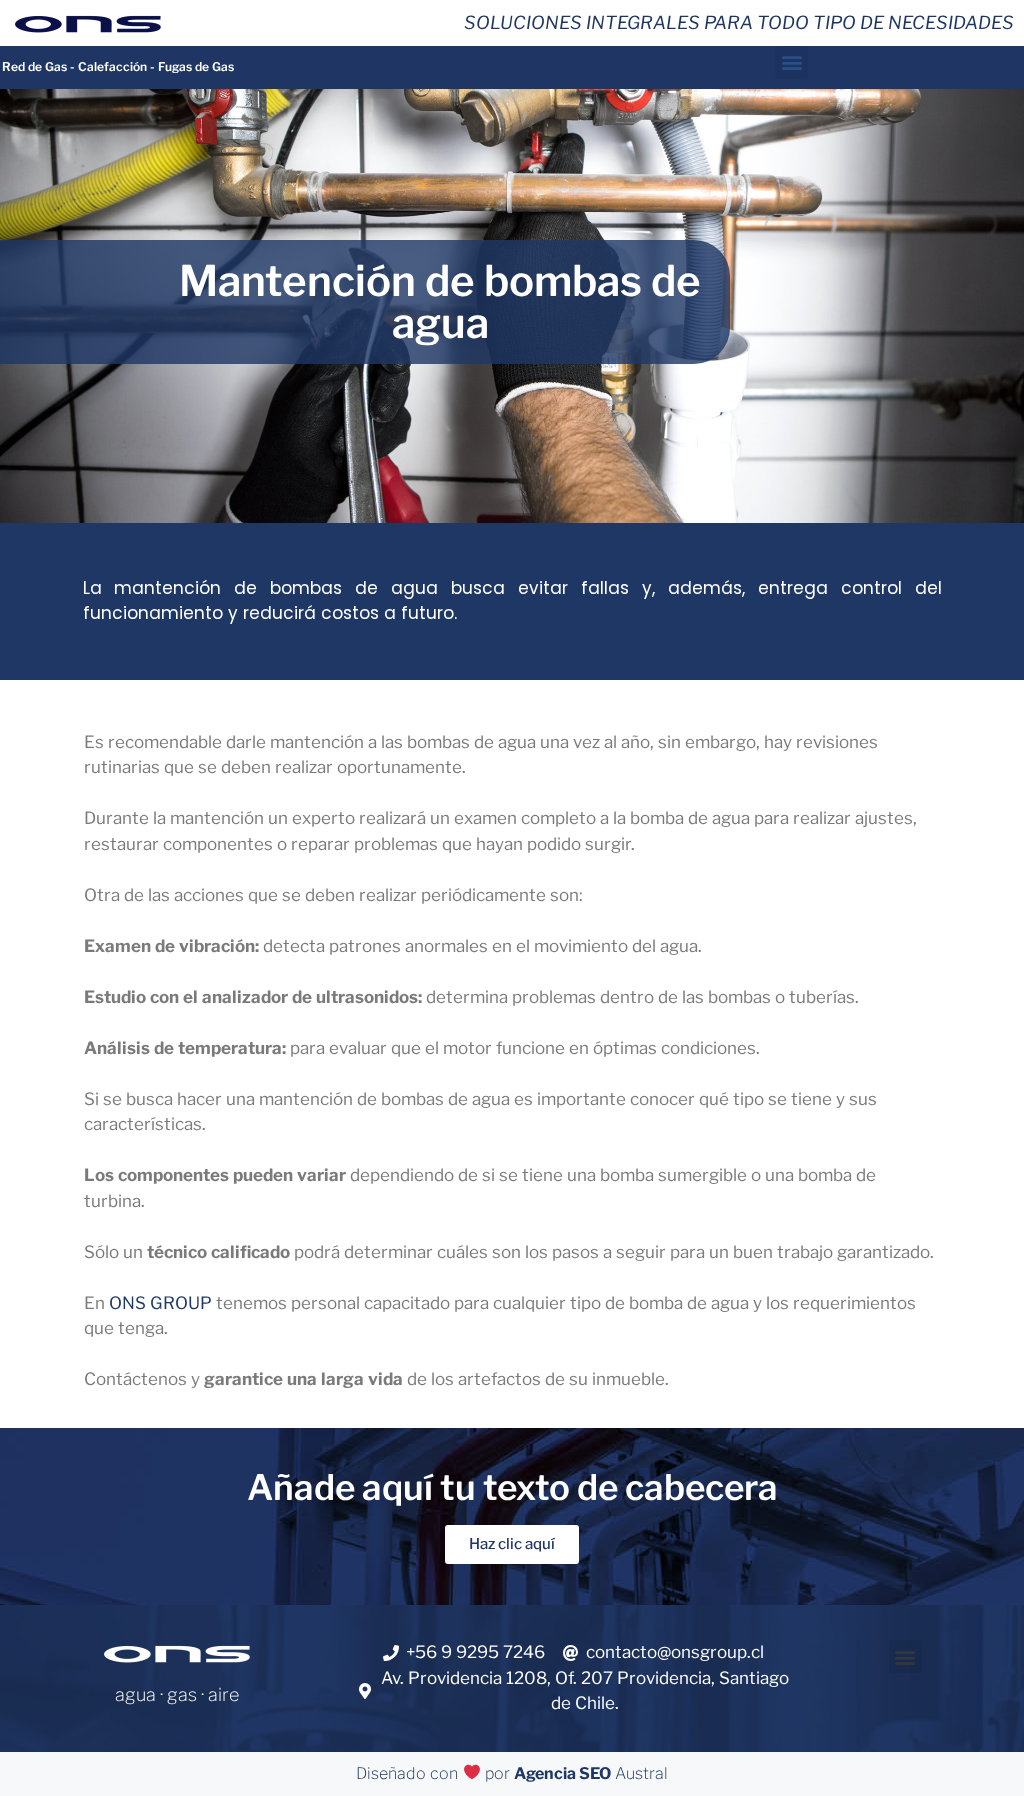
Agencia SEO (562, 1773)
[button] (791, 62)
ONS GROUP (160, 1303)
